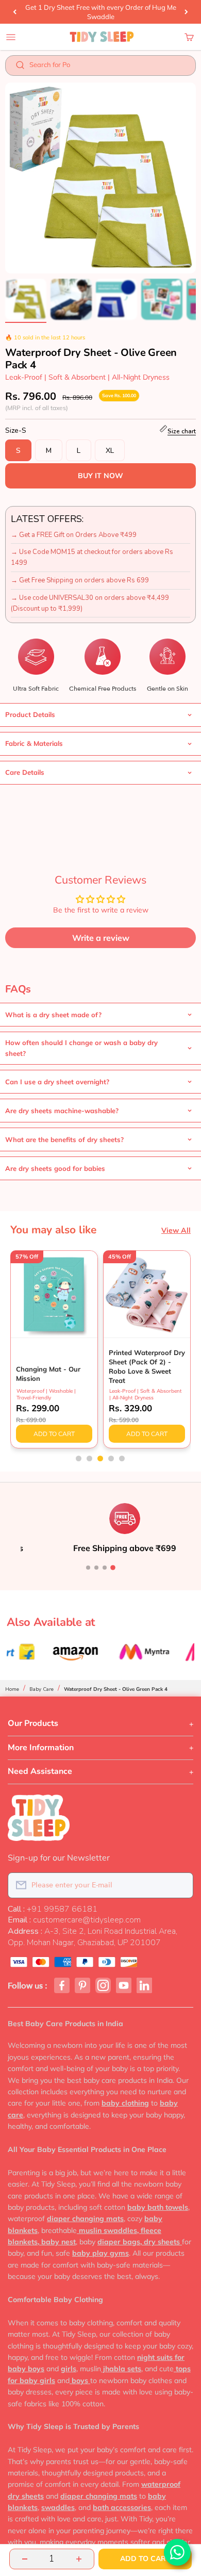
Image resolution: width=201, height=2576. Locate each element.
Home (12, 1689)
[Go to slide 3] (105, 1568)
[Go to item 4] (162, 301)
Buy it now (100, 476)
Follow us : (28, 1986)
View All (176, 1230)
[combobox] (107, 67)
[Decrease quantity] (25, 2559)
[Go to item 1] (26, 301)
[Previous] (15, 12)
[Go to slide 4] (113, 1568)
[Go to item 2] (71, 301)
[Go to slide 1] (88, 1568)
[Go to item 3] (116, 301)
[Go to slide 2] (96, 1568)
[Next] (186, 12)
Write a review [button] (101, 938)
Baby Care (41, 1689)
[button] (79, 1458)
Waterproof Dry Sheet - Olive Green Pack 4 (116, 1689)
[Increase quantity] (79, 2559)
